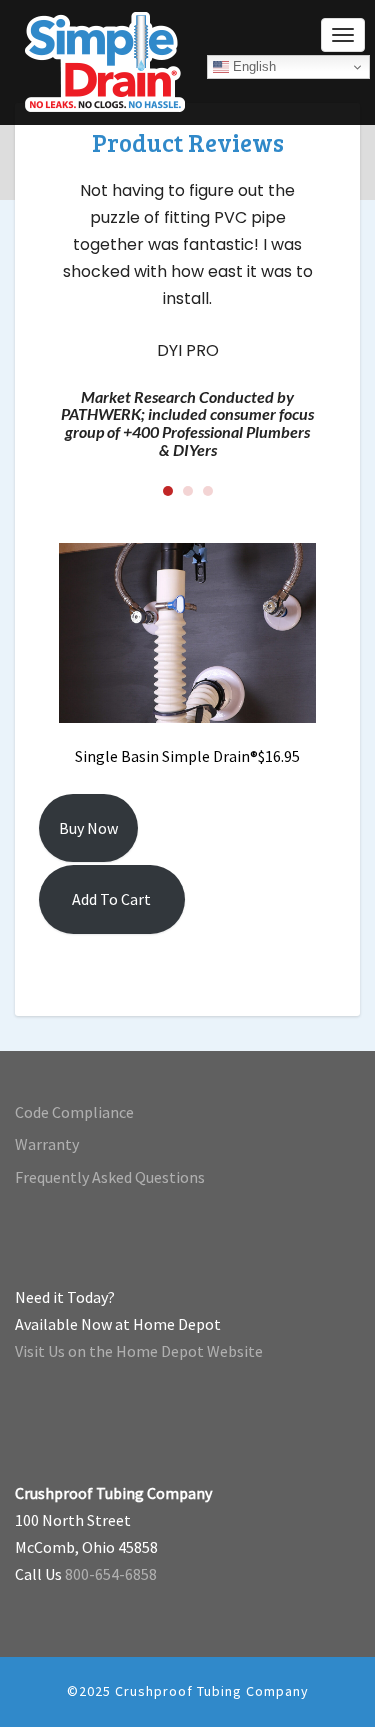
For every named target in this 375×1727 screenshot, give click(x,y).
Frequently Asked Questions (110, 1177)
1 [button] (168, 491)
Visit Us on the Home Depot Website (139, 1351)
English (252, 66)
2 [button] (188, 491)
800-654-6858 (111, 1574)
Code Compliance (74, 1112)
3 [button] (208, 491)
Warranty (47, 1144)
